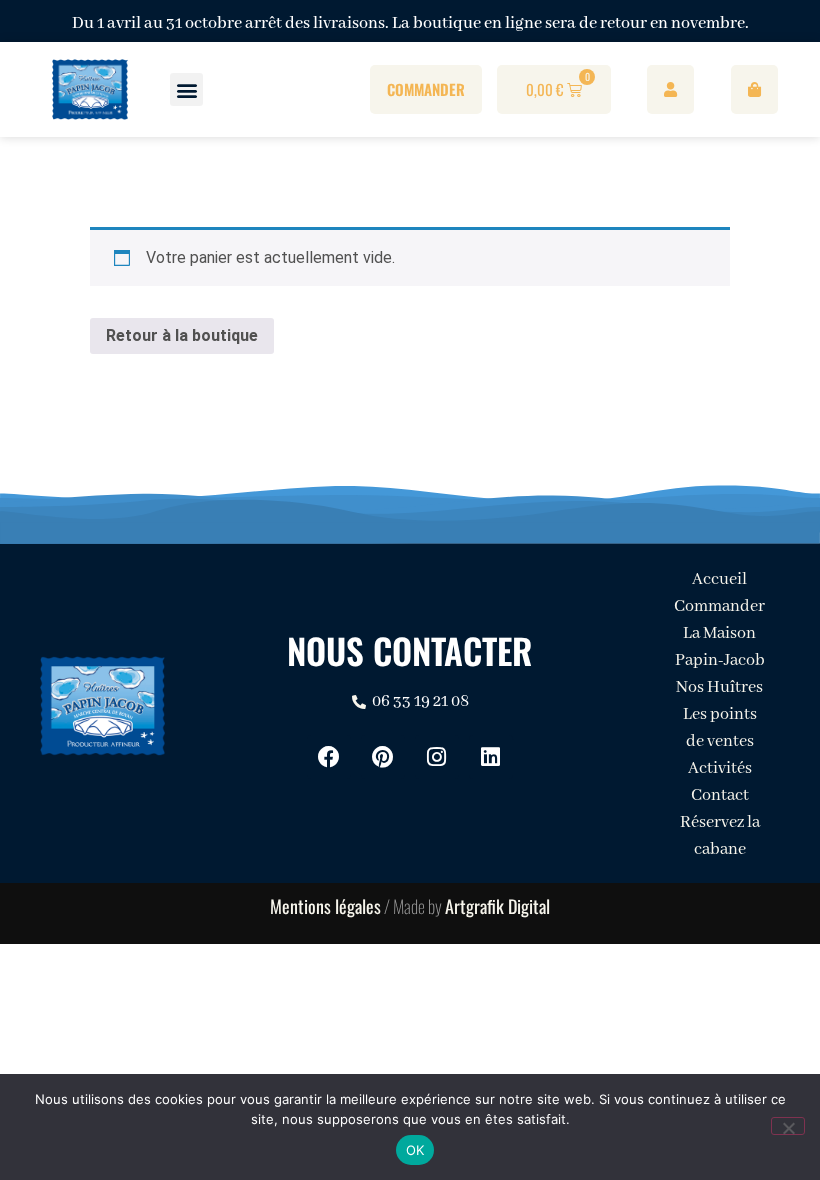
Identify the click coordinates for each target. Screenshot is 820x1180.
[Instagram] (437, 757)
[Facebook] (329, 757)
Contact (720, 795)
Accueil (719, 579)
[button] (186, 89)
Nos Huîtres (719, 687)
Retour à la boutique (182, 335)
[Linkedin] (491, 757)
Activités (720, 768)
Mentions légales (325, 906)
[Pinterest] (383, 757)
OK (415, 1150)
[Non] (788, 1126)
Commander (719, 606)
